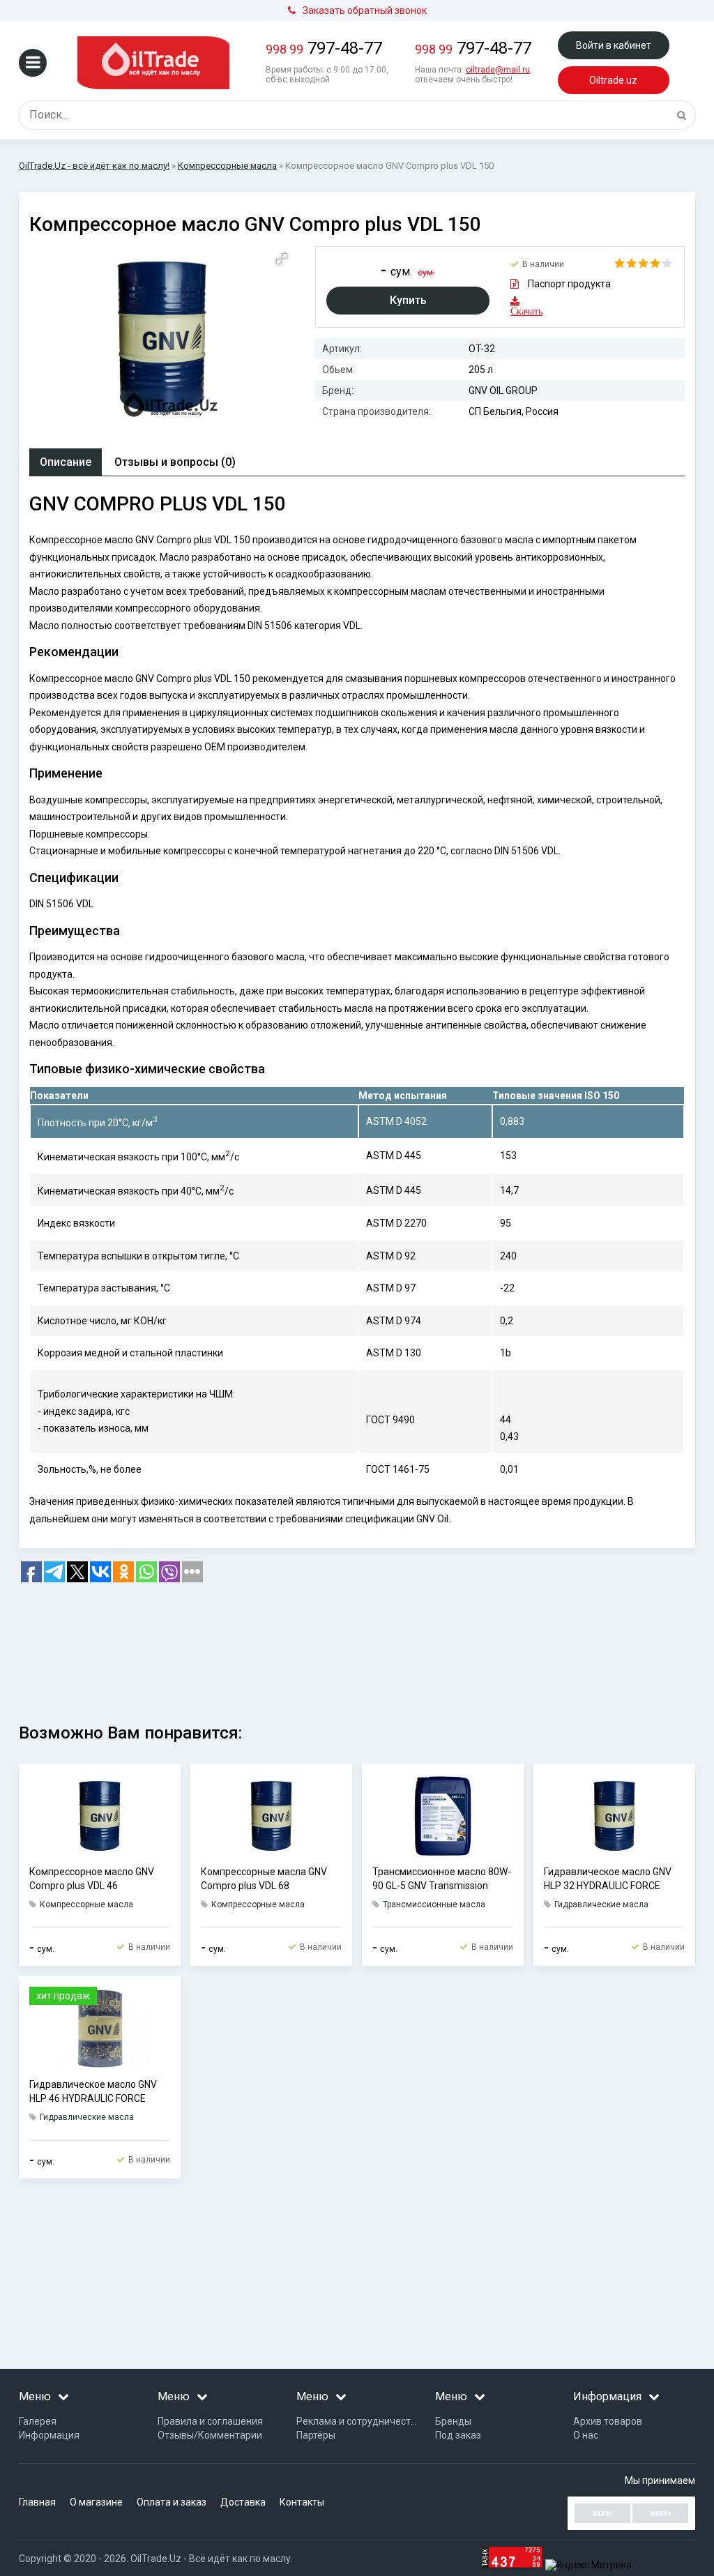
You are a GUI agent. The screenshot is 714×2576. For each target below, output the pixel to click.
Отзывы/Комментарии (210, 2435)
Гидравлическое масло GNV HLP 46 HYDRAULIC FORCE (93, 2091)
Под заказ (458, 2435)
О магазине (96, 2502)
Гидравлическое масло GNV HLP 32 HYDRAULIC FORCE (608, 1879)
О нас (586, 2435)
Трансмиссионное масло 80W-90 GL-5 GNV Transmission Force (442, 1879)
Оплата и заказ (172, 2502)
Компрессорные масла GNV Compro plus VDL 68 (264, 1879)
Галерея (38, 2421)
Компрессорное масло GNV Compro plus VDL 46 (92, 1879)
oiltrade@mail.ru (498, 70)
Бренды (453, 2421)
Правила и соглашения (210, 2421)
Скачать (519, 311)
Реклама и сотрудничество (359, 2421)
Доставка (243, 2502)
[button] (282, 259)
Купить (408, 300)
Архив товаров (608, 2421)
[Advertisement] (357, 1648)
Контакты (302, 2502)
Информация (49, 2435)
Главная (37, 2502)
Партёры (316, 2435)
